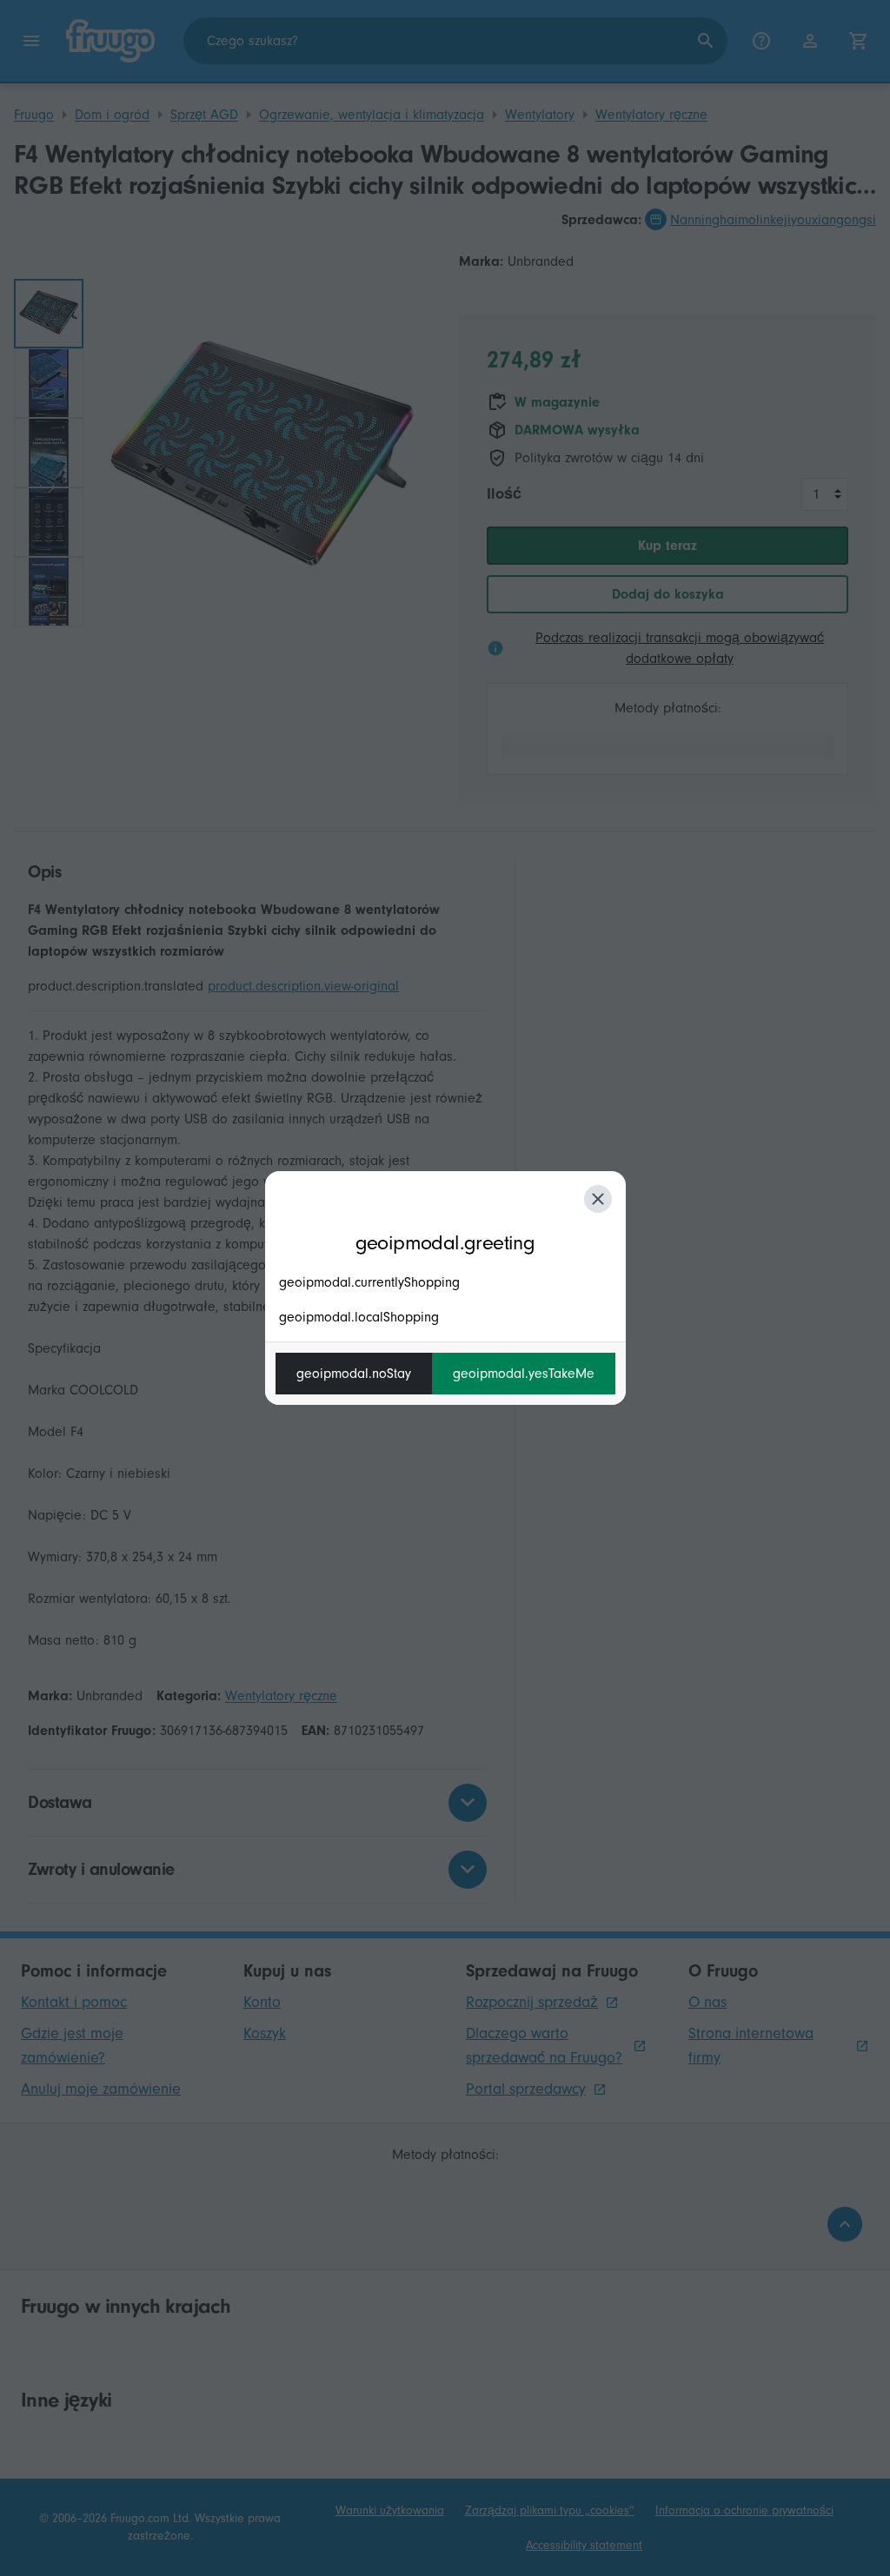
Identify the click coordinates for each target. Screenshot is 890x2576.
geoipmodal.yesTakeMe (524, 1374)
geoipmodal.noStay (354, 1374)
